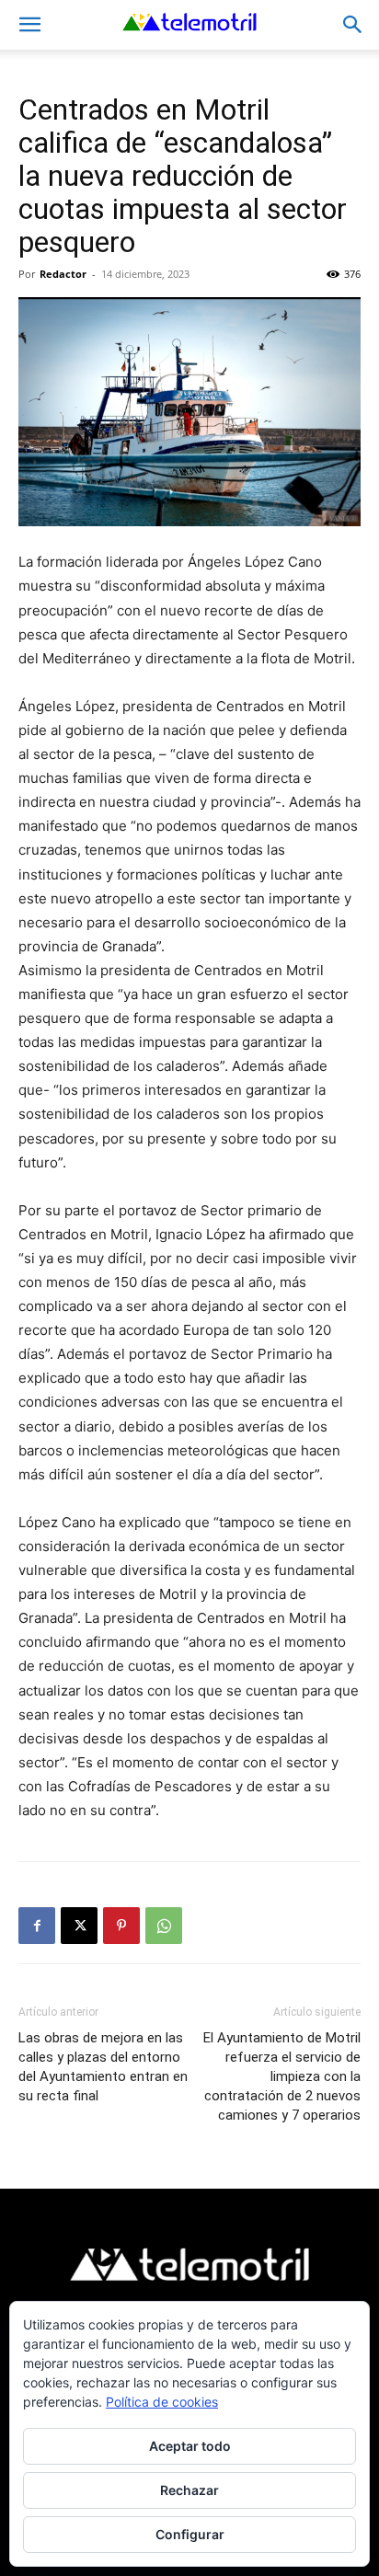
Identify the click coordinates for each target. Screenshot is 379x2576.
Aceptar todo (190, 2446)
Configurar (190, 2534)
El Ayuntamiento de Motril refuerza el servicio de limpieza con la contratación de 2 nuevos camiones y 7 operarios (282, 2076)
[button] (29, 25)
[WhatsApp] (164, 1926)
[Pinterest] (121, 1926)
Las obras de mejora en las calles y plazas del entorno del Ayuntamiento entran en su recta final (103, 2067)
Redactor (63, 274)
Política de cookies (162, 2402)
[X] (79, 1926)
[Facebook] (37, 1926)
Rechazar (189, 2490)
